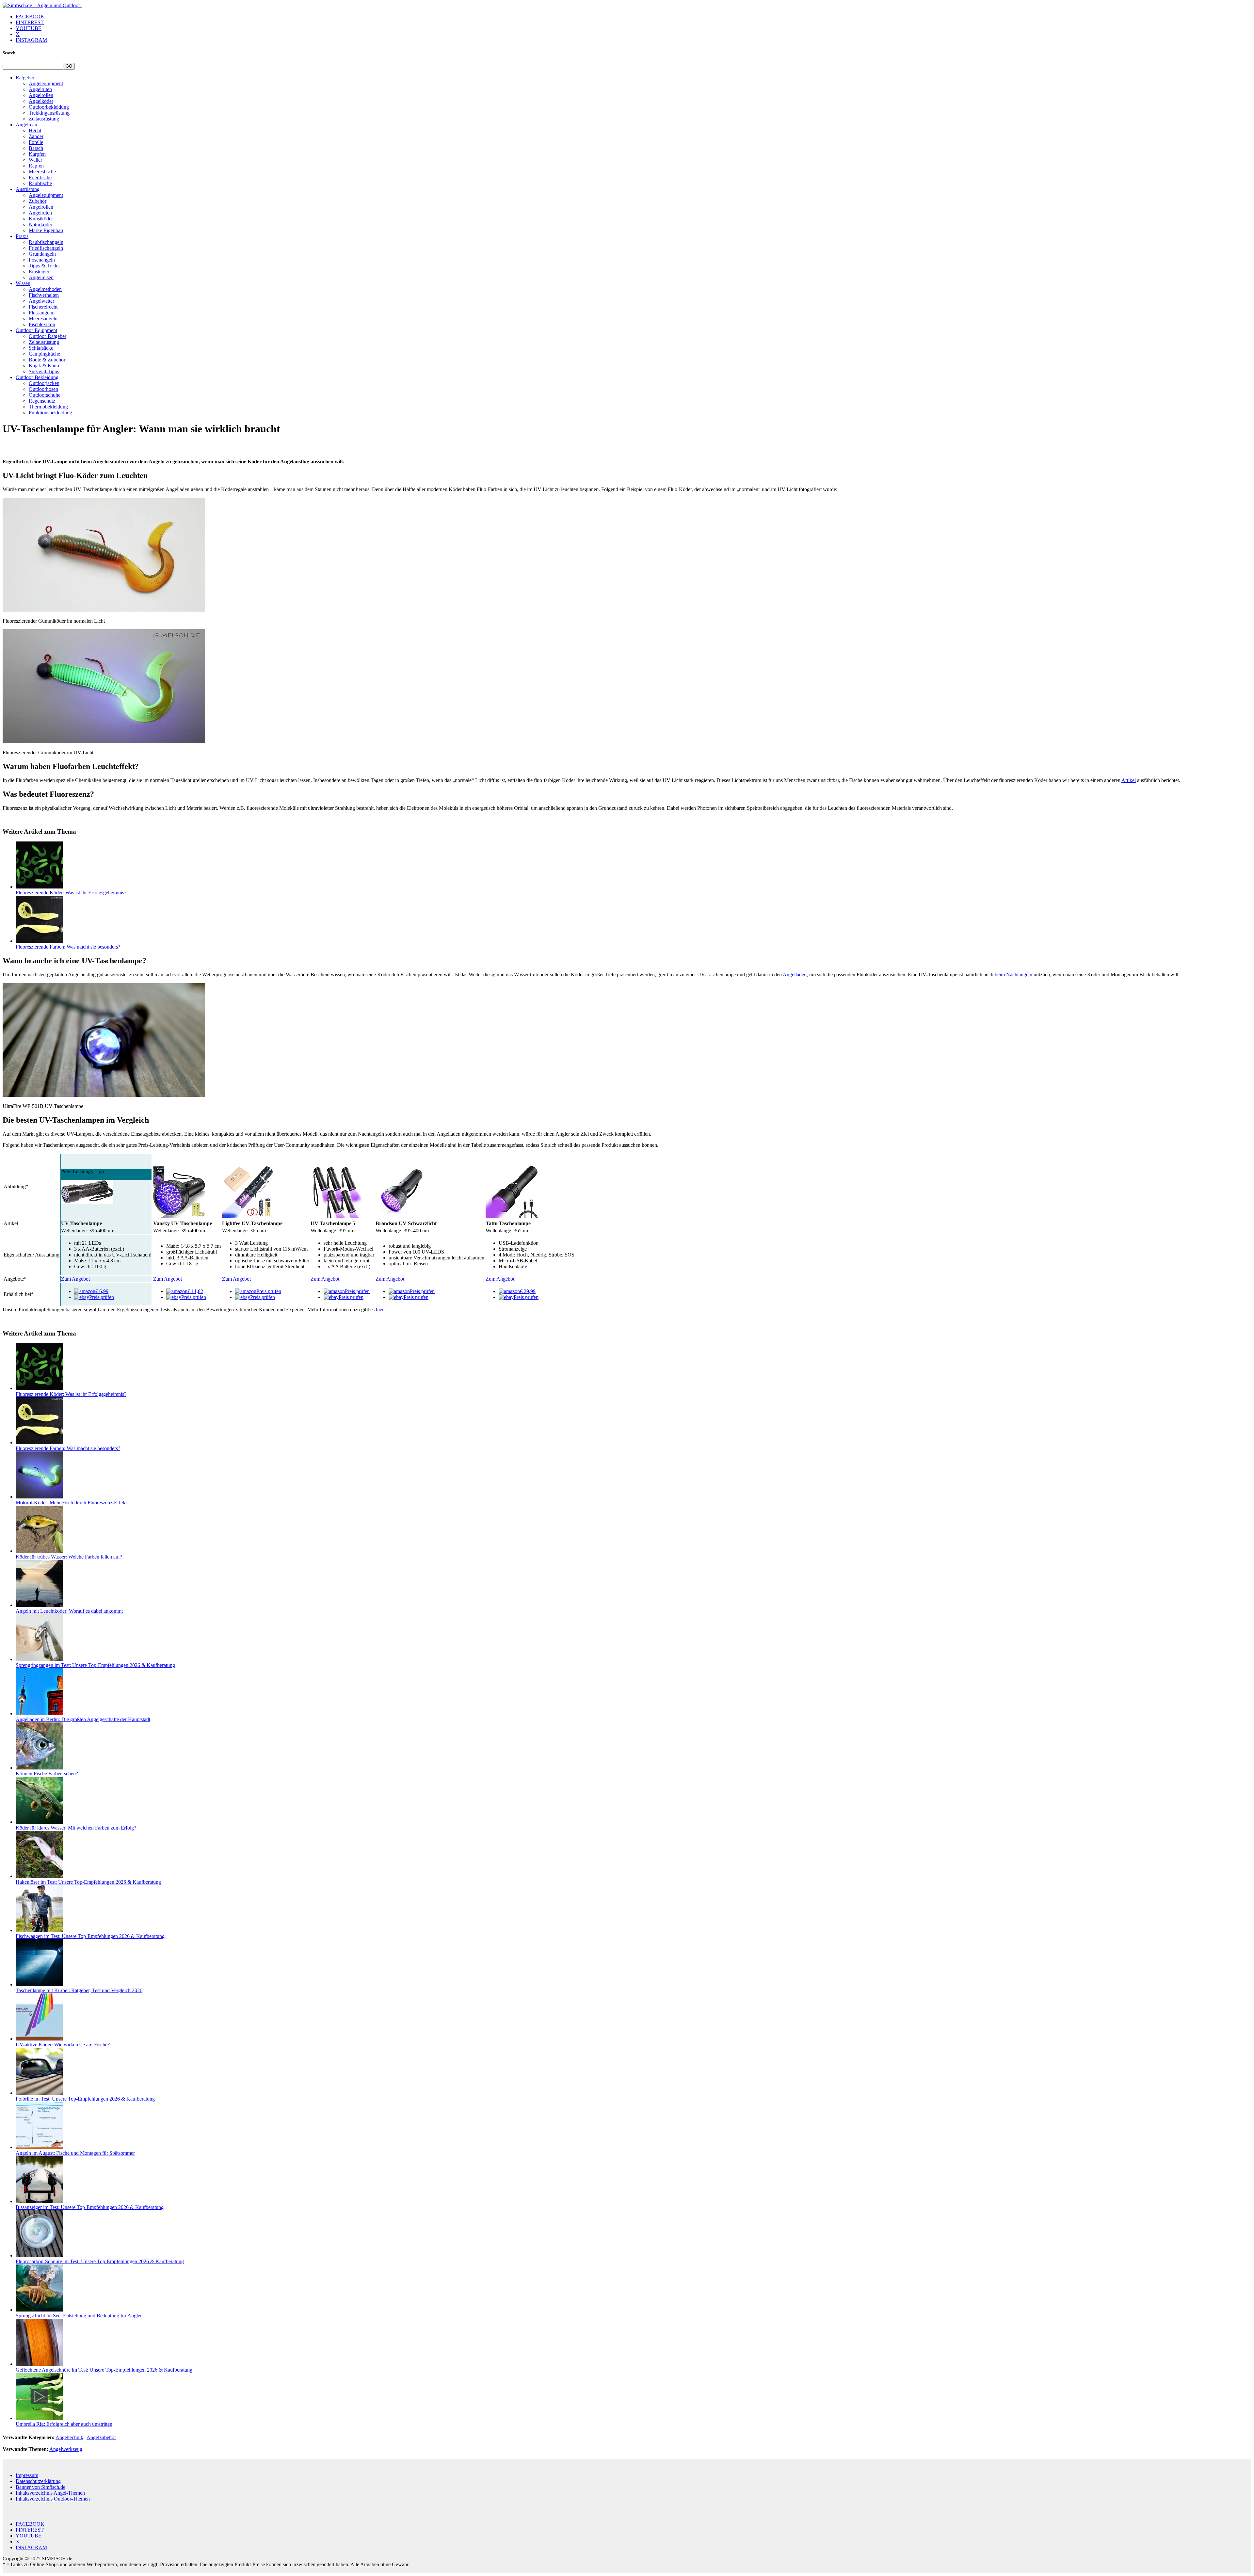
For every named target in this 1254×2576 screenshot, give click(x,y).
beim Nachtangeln (1013, 975)
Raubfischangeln (46, 242)
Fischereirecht (43, 307)
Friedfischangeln (46, 248)
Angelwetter (41, 301)
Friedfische (40, 177)
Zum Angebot (75, 1279)
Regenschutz (42, 401)
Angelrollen (41, 95)
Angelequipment (46, 83)
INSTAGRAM (31, 40)
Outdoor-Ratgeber (48, 336)
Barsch (36, 148)
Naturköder (40, 224)
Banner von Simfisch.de (40, 2487)
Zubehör (38, 201)
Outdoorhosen (43, 389)
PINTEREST (30, 22)
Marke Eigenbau (46, 230)
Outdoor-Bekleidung (37, 377)
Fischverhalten (44, 295)
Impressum (27, 2475)
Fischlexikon (42, 324)
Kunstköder (41, 219)
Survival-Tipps (44, 371)
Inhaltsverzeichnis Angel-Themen (50, 2493)
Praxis (22, 236)
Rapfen (36, 166)
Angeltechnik (69, 2437)
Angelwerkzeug (66, 2449)
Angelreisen (41, 277)
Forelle (36, 142)
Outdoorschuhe (45, 395)
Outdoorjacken (44, 383)
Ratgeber (25, 78)
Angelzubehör (101, 2437)
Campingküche (44, 354)
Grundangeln (42, 254)
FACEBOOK (30, 16)
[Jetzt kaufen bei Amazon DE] (87, 1202)
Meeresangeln (43, 319)
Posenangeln (42, 260)
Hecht (35, 130)
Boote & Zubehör (47, 360)
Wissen (23, 283)
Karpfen (37, 154)
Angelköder (41, 101)
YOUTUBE (29, 28)
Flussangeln (41, 313)
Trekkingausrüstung (49, 113)
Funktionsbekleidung (50, 413)
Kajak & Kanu (44, 366)
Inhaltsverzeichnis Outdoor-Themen (53, 2499)
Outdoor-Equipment (36, 330)
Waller (35, 160)
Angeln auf (27, 125)
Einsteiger (39, 272)
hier (380, 1310)
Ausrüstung (28, 189)
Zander (36, 136)
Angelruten (40, 89)
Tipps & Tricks (44, 266)
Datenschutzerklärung (38, 2481)
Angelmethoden (45, 289)
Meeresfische (42, 172)
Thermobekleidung (48, 407)
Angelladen (795, 975)
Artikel (1129, 780)
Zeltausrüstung (44, 119)
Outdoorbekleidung (49, 107)
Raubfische (40, 183)
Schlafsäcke (41, 348)
